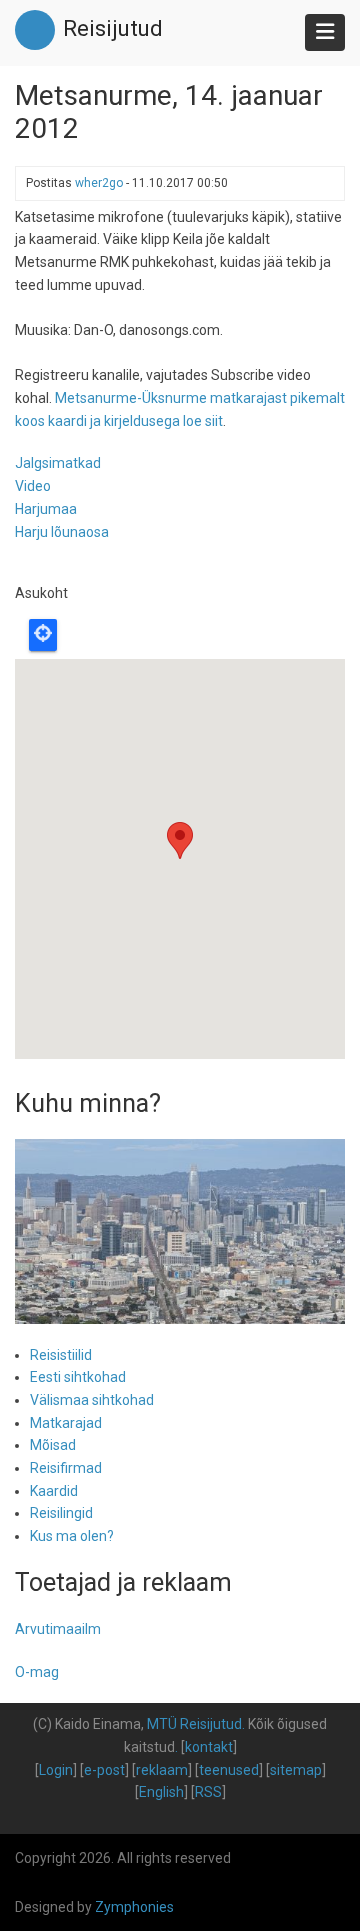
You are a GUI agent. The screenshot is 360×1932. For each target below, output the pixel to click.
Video (33, 486)
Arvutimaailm (58, 1629)
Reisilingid (61, 1513)
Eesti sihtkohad (78, 1377)
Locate (43, 635)
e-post (104, 1770)
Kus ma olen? (72, 1536)
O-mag (37, 1672)
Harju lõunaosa (62, 532)
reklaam (162, 1770)
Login (56, 1770)
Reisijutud (113, 28)
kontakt (209, 1747)
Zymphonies (134, 1907)
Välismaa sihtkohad (92, 1400)
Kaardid (54, 1491)
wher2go (99, 183)
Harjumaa (46, 509)
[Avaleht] (35, 29)
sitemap (296, 1770)
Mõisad (53, 1445)
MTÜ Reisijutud (194, 1724)
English (161, 1792)
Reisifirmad (66, 1468)
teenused (229, 1770)
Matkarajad (66, 1423)
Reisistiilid (61, 1355)
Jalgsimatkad (58, 463)
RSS (208, 1792)
